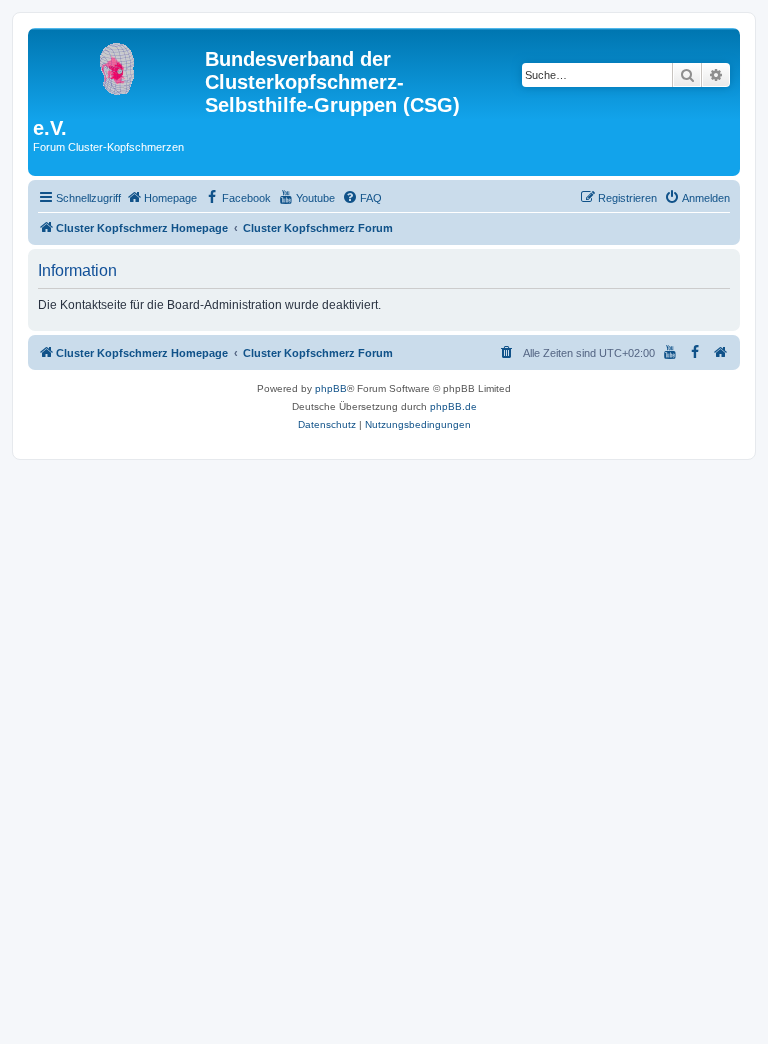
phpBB (331, 388)
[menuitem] (161, 198)
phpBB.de (453, 406)
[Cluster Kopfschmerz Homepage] (119, 65)
